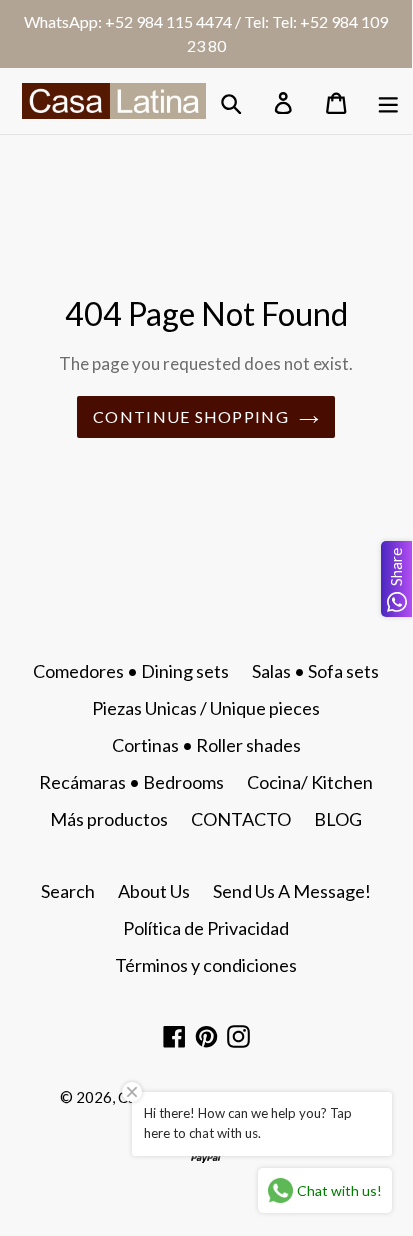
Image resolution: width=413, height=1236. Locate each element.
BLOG (338, 819)
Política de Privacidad (206, 928)
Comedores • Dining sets (131, 671)
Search (68, 891)
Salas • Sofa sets (315, 671)
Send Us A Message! (292, 891)
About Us (154, 891)
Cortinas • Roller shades (206, 745)
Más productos (109, 819)
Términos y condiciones (206, 965)
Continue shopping (191, 416)
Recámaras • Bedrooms (131, 782)
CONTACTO (241, 819)
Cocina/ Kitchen (310, 782)
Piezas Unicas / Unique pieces (206, 708)
